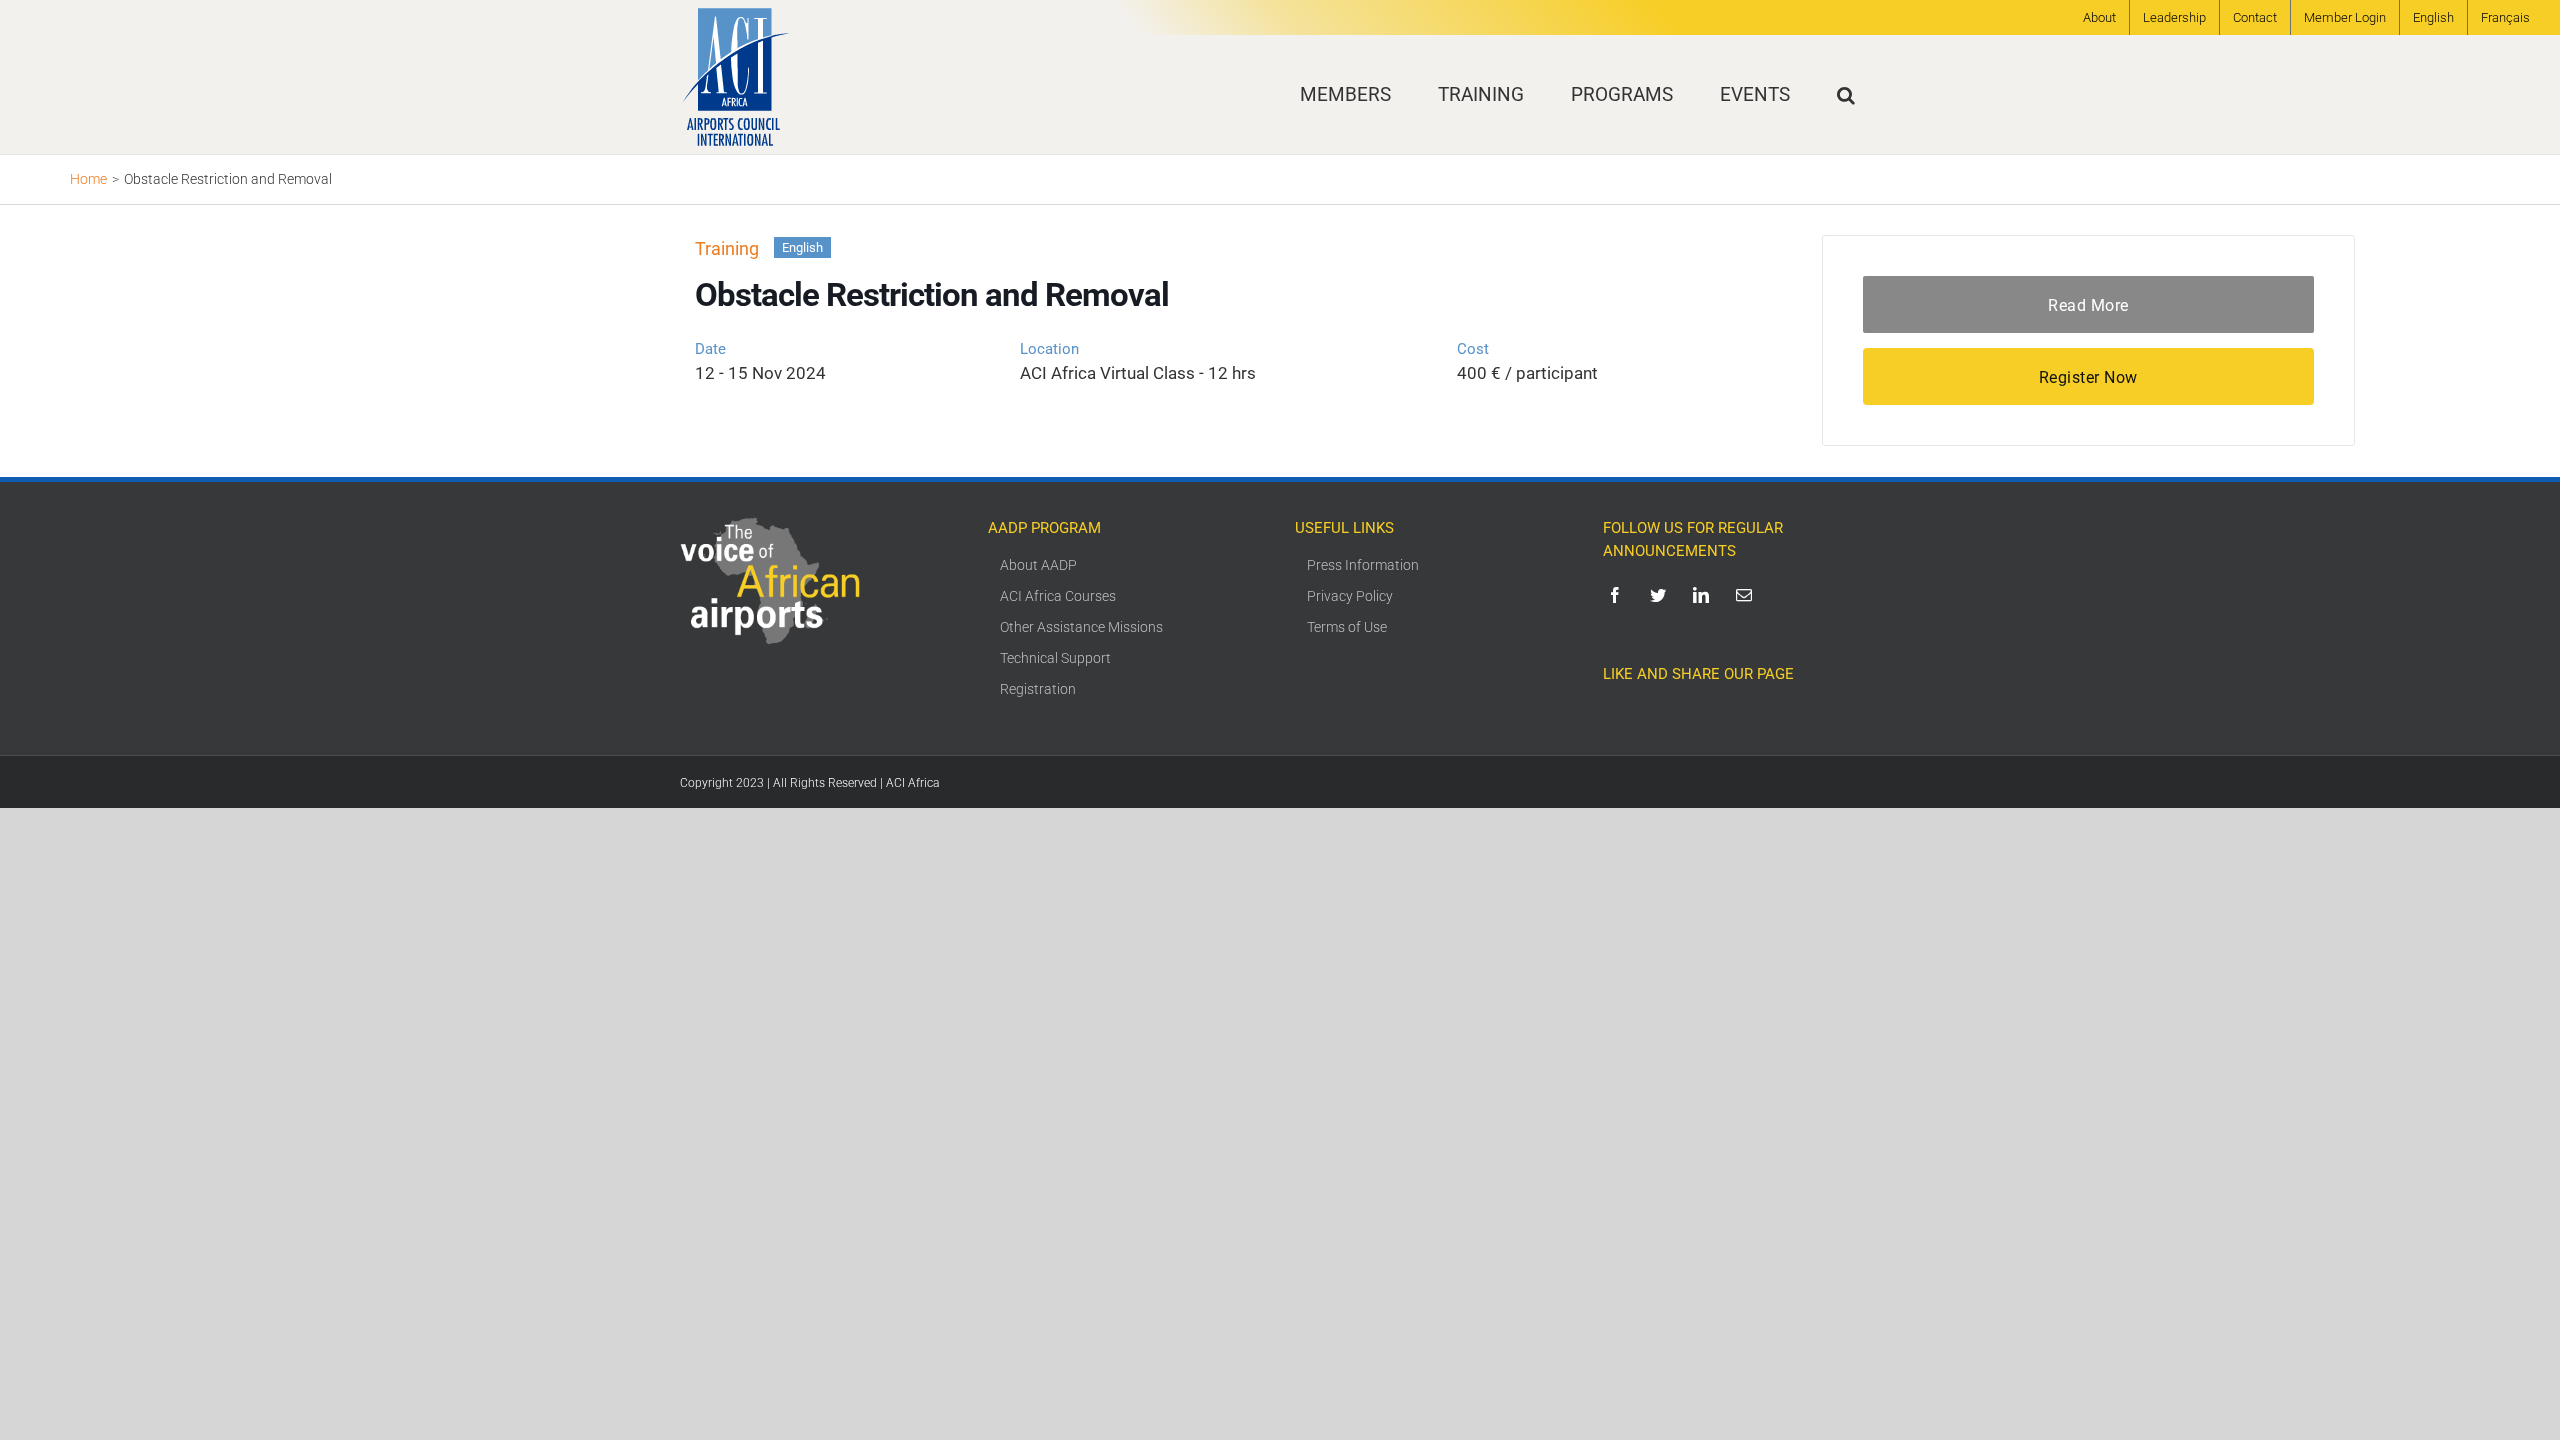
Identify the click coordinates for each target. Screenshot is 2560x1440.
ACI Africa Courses (1058, 596)
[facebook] (1618, 595)
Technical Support (1055, 658)
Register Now (2088, 377)
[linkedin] (1704, 595)
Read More (2088, 305)
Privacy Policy (1350, 596)
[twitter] (1661, 595)
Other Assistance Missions (1081, 627)
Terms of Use (1347, 627)
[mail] (1747, 595)
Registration (1038, 689)
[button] (1846, 94)
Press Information (1363, 565)
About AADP (1038, 565)
